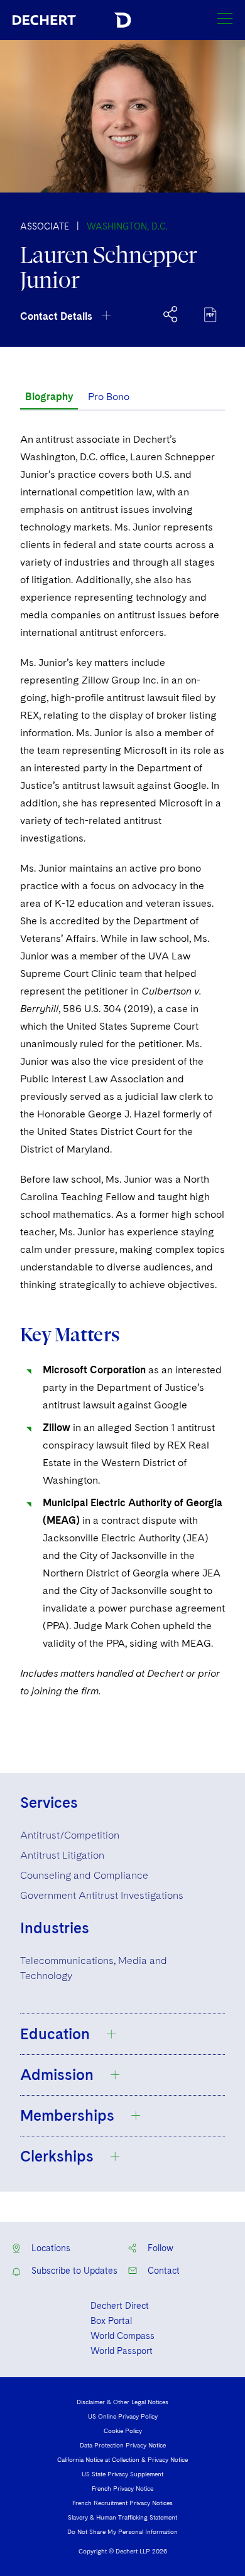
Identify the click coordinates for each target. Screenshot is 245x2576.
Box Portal (111, 2321)
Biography (49, 397)
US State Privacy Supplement (122, 2474)
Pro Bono (109, 397)
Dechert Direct (120, 2306)
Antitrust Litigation (62, 1855)
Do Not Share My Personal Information (122, 2531)
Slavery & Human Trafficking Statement (122, 2517)
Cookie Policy (123, 2431)
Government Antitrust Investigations (102, 1895)
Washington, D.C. (127, 226)
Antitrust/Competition (70, 1835)
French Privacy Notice (122, 2488)
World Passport (122, 2351)
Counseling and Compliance (84, 1875)
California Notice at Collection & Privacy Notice (122, 2459)
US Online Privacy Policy (123, 2416)
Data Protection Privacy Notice (123, 2445)
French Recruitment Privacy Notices (122, 2503)
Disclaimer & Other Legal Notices (122, 2402)
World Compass (122, 2336)
